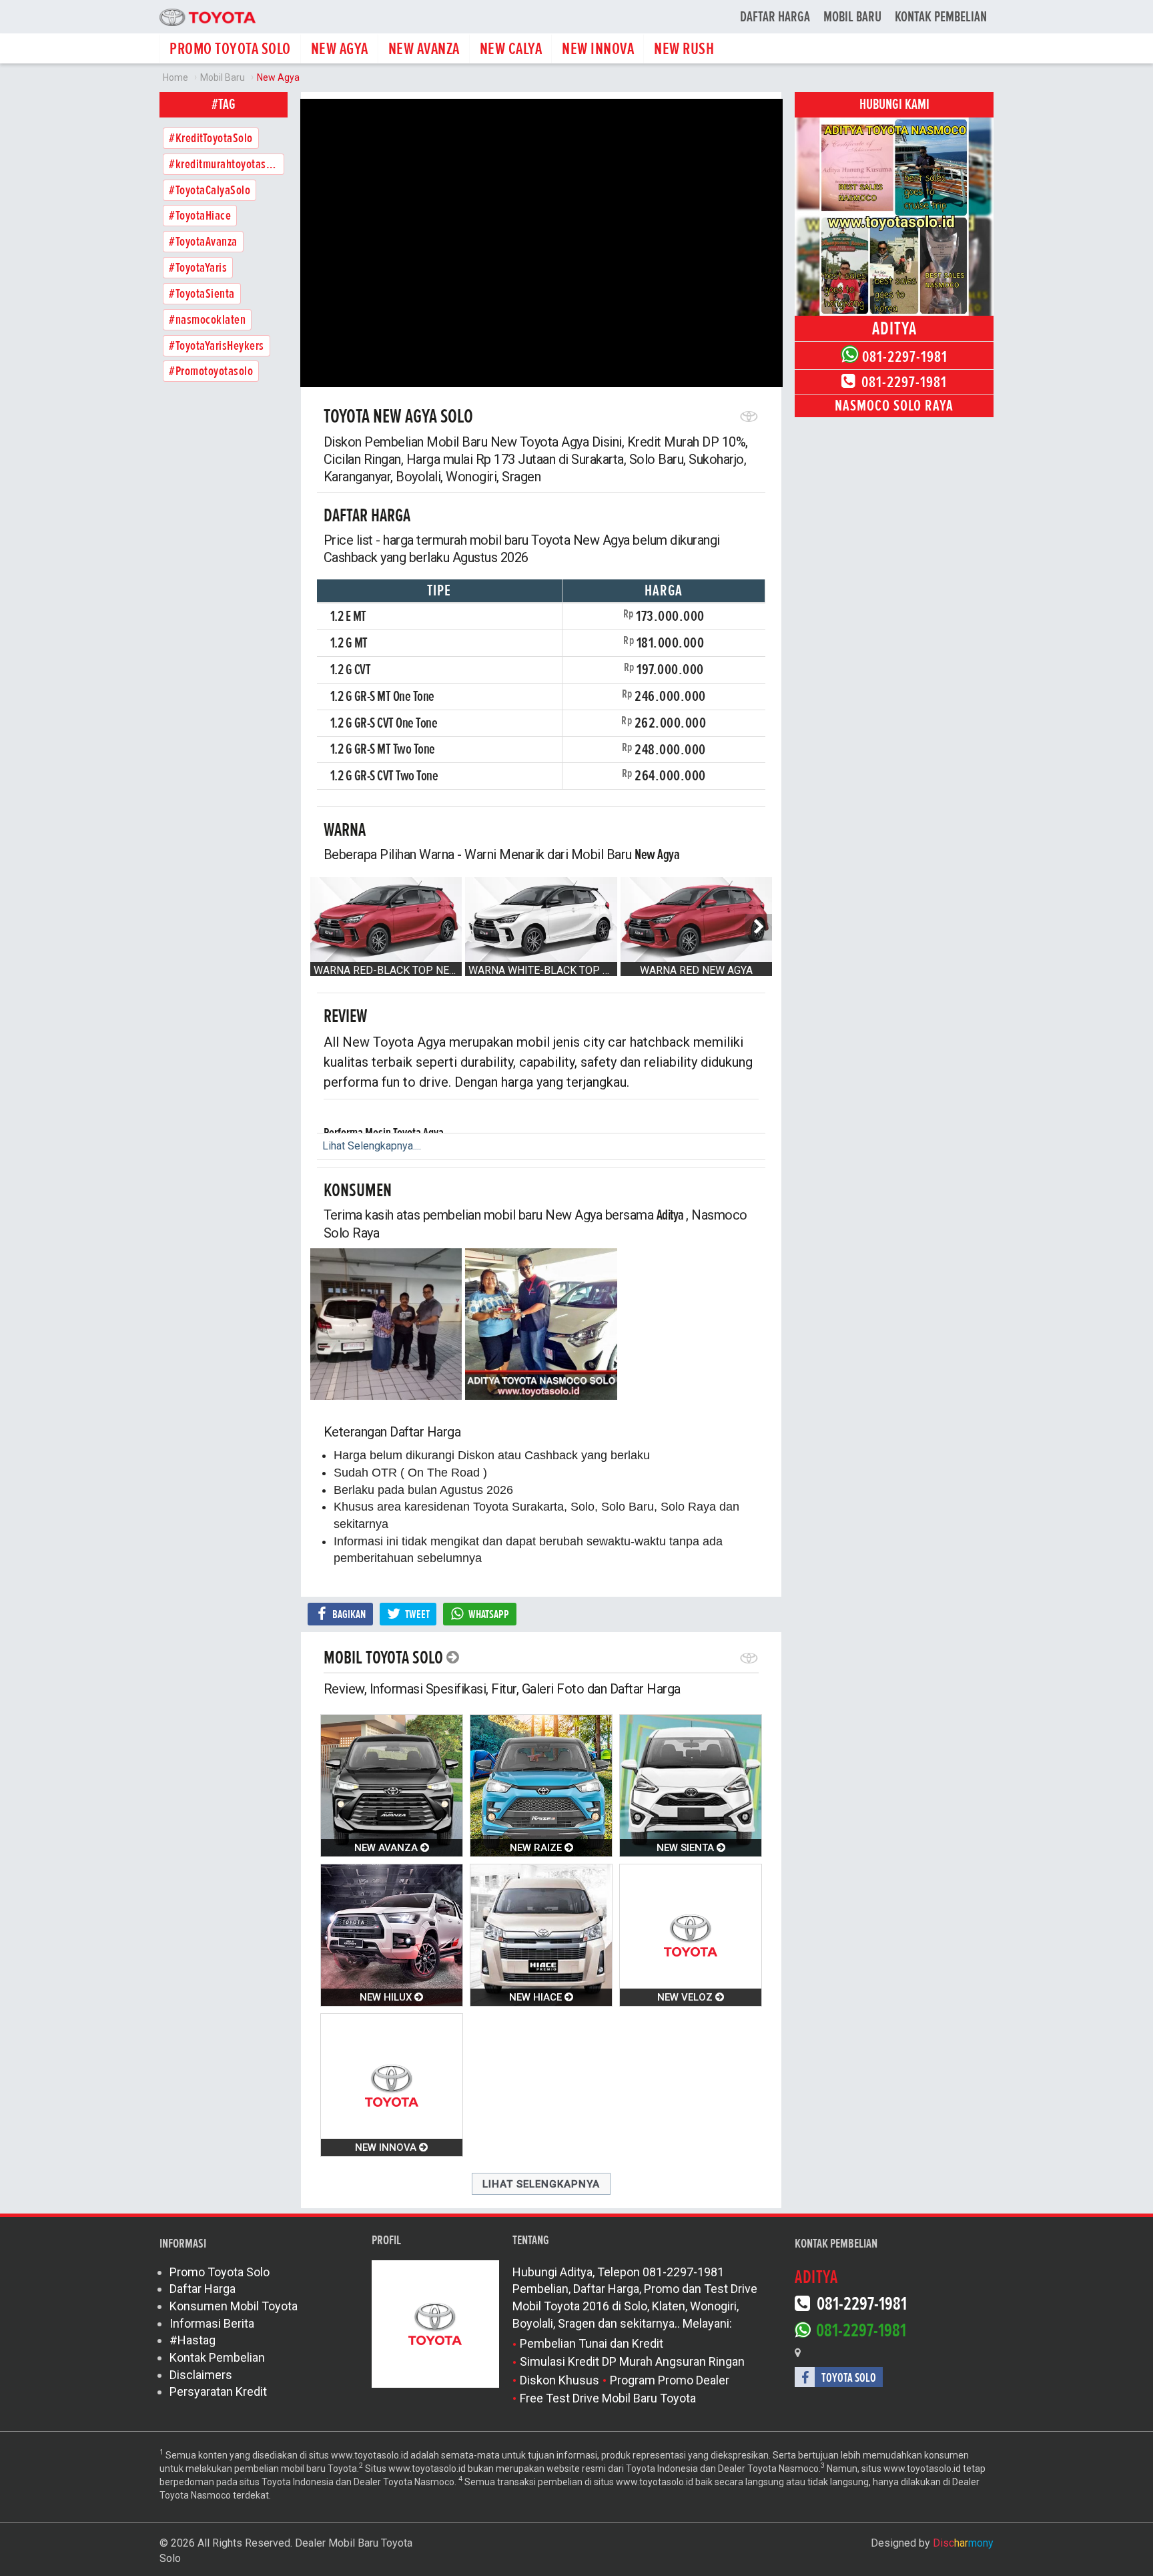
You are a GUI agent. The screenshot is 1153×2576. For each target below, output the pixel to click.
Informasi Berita (212, 2323)
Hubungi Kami (894, 104)
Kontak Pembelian (941, 17)
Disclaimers (201, 2375)
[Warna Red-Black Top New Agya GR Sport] (386, 920)
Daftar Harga (775, 17)
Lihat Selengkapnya (541, 2184)
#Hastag (193, 2340)
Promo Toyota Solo (220, 2272)
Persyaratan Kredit (218, 2391)
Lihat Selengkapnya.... (372, 1146)
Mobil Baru (852, 17)
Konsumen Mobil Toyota (234, 2306)
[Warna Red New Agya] (697, 920)
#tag (224, 104)
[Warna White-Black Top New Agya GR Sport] (541, 920)
